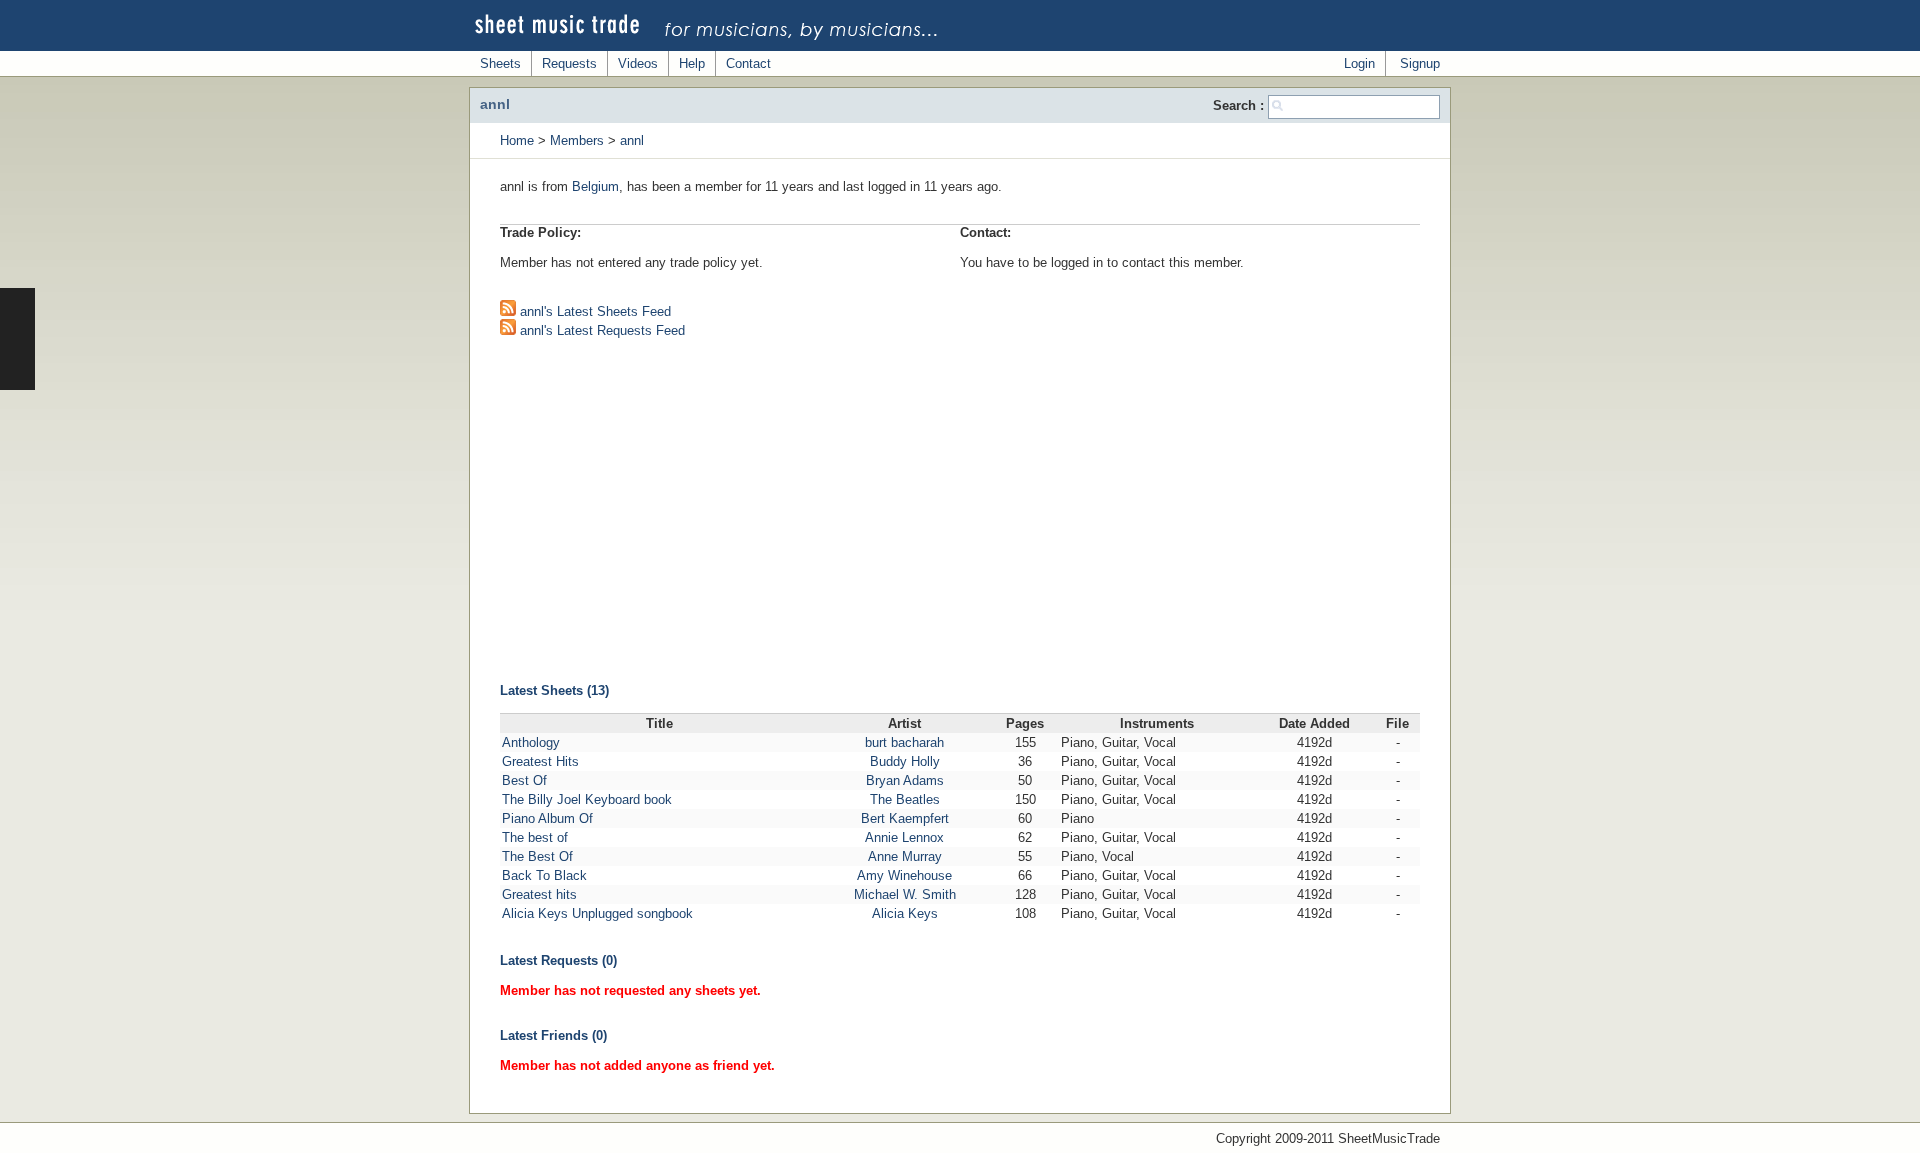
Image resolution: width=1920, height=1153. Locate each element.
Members (577, 140)
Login (1359, 63)
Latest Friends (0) (553, 1035)
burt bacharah (904, 742)
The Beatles (905, 799)
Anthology (531, 742)
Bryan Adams (905, 780)
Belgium (595, 186)
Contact (748, 63)
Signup (1420, 63)
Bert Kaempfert (905, 818)
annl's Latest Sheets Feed (593, 311)
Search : (1240, 105)
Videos (638, 63)
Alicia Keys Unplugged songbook (597, 913)
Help (692, 63)
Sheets (500, 63)
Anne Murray (905, 856)
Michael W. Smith (905, 894)
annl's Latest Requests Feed (600, 330)
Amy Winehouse (904, 875)
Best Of (524, 780)
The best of (535, 837)
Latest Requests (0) (558, 960)
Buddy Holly (905, 761)
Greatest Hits (540, 761)
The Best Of (537, 856)
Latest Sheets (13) (554, 690)
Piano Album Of (547, 818)
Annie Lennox (904, 837)
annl (632, 140)
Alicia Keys (905, 913)
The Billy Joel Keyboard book (587, 799)
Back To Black (544, 875)
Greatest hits (539, 894)
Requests (569, 63)
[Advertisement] (960, 498)
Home (517, 140)
